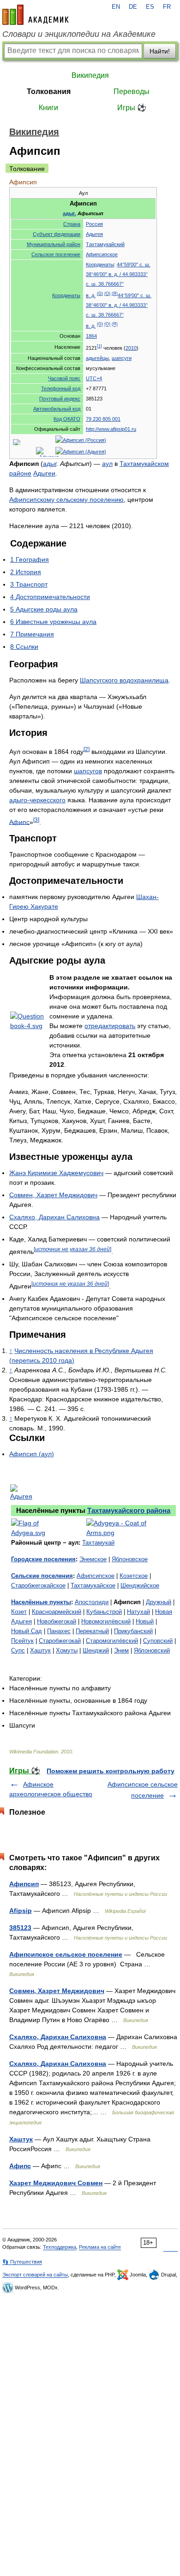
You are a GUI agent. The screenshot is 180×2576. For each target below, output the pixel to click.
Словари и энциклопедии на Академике (79, 34)
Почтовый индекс (60, 399)
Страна (72, 224)
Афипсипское (102, 254)
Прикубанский (133, 1631)
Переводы (132, 91)
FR (167, 7)
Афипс (19, 822)
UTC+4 (94, 378)
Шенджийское (140, 1585)
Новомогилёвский (106, 1621)
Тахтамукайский (105, 244)
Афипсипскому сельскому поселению (66, 500)
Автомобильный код (57, 409)
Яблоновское (130, 1559)
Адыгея (94, 234)
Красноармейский (57, 1612)
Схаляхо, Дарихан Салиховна (54, 1217)
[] (72, 1249)
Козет (19, 1612)
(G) (100, 294)
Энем (121, 1650)
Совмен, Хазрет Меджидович (53, 1195)
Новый (145, 1621)
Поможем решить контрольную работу (111, 1771)
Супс (18, 1650)
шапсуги (122, 358)
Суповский (158, 1641)
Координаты (66, 295)
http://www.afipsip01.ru (111, 429)
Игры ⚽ (132, 108)
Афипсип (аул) (32, 1454)
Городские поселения (43, 1559)
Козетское (134, 1576)
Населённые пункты (41, 1602)
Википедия (90, 75)
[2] (87, 749)
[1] (99, 346)
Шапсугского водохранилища (124, 680)
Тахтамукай (98, 1543)
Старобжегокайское (38, 1585)
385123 (20, 1928)
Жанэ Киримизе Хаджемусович (56, 1173)
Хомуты (67, 1650)
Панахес (59, 1631)
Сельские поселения (42, 1576)
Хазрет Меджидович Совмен (56, 2183)
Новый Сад (27, 1631)
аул (107, 464)
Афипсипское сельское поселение (66, 1954)
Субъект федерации (57, 234)
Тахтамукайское (93, 1585)
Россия (94, 224)
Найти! (160, 51)
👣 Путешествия (22, 2262)
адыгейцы (97, 358)
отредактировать (110, 1026)
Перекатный (92, 1631)
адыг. (69, 213)
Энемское (93, 1559)
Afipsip (21, 1911)
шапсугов (88, 771)
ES (150, 7)
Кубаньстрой (104, 1612)
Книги (48, 108)
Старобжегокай (60, 1641)
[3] (36, 820)
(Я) (115, 294)
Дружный (159, 1602)
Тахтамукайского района (129, 1510)
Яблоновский (152, 1650)
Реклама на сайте (100, 2247)
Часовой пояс (64, 378)
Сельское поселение (56, 254)
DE (133, 7)
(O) (107, 294)
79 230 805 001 (103, 419)
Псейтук (22, 1641)
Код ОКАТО (67, 419)
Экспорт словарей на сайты (35, 2275)
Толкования (49, 91)
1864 (91, 336)
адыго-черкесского (37, 800)
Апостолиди (92, 1602)
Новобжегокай (57, 1621)
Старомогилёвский (112, 1641)
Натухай (138, 1612)
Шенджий (96, 1650)
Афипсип (24, 1884)
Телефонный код (61, 388)
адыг (50, 464)
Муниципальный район (54, 244)
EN (116, 7)
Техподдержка (60, 2247)
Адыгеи (44, 473)
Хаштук (40, 1650)
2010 (131, 348)
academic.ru (36, 15)
